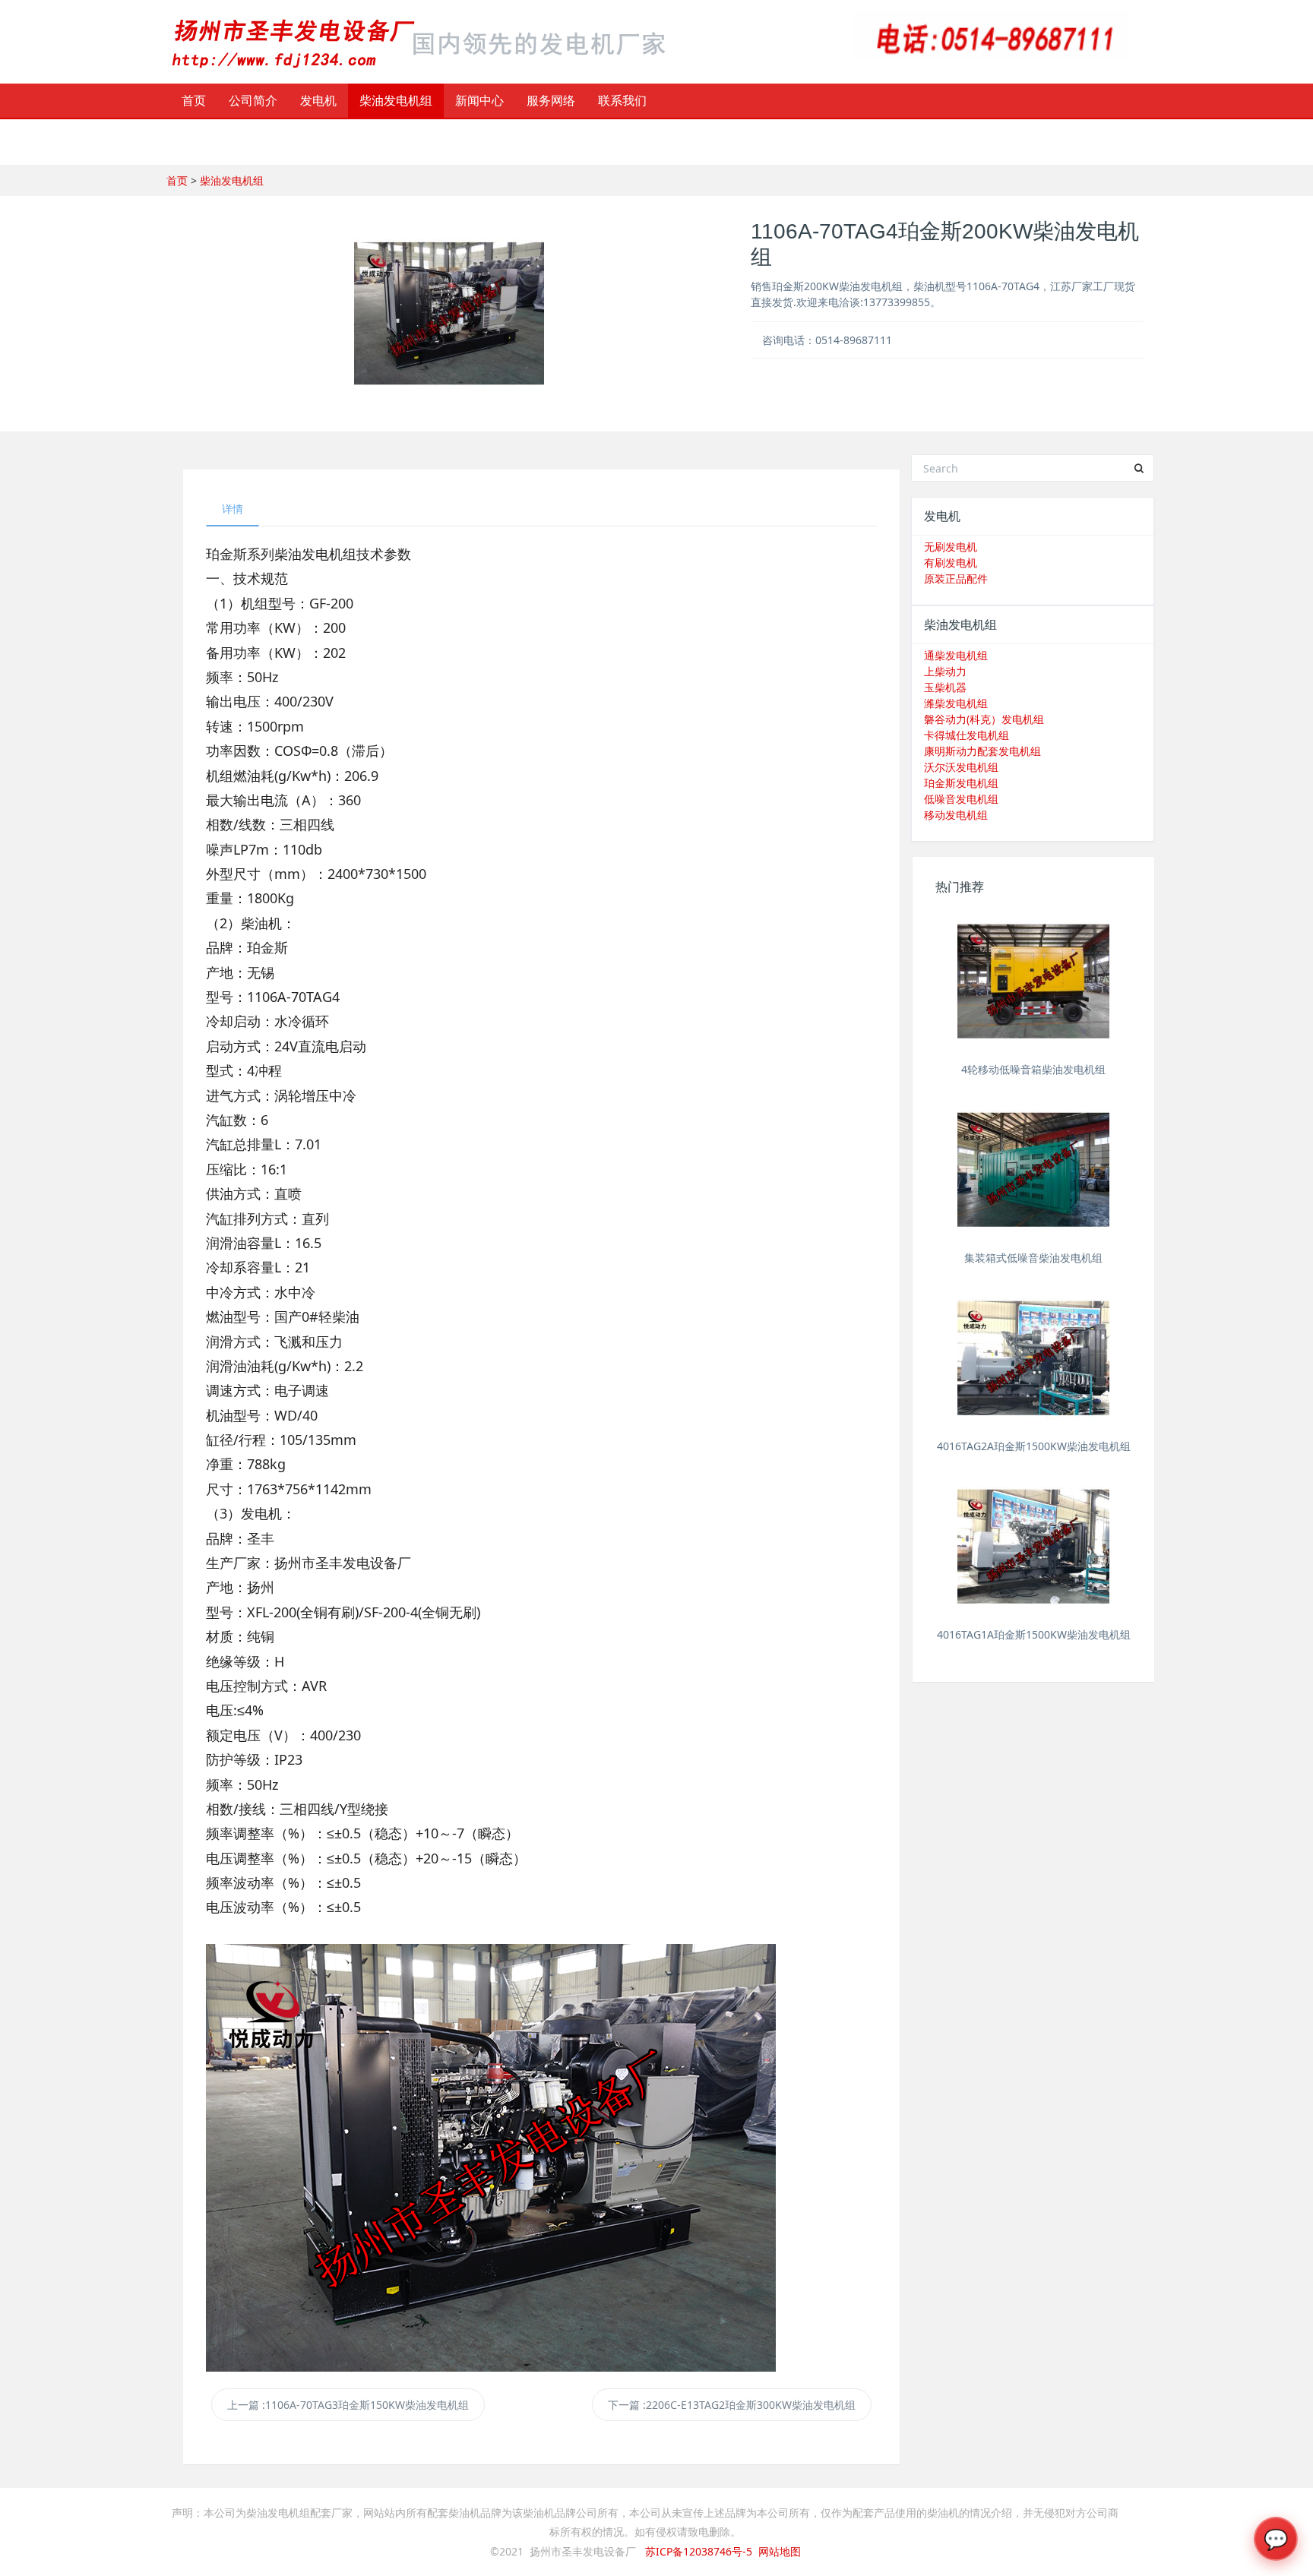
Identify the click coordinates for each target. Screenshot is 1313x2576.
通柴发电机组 (956, 655)
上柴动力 (945, 671)
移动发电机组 (956, 815)
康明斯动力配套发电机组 (982, 751)
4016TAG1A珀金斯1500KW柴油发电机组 (1034, 1634)
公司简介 (253, 100)
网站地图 (780, 2551)
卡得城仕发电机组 (967, 735)
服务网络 (551, 100)
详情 (233, 509)
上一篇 (348, 2405)
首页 (194, 100)
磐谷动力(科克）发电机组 (984, 719)
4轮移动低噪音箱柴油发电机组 (1033, 1069)
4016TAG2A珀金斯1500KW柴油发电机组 (1034, 1446)
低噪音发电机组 (961, 799)
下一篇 (732, 2405)
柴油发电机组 (396, 100)
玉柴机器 (945, 687)
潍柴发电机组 (956, 703)
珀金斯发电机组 (961, 783)
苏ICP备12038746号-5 (699, 2551)
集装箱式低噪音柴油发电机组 (1033, 1258)
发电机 (318, 100)
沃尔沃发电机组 (961, 767)
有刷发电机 (951, 563)
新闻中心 (479, 100)
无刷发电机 (951, 547)
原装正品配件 (956, 578)
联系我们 (622, 100)
